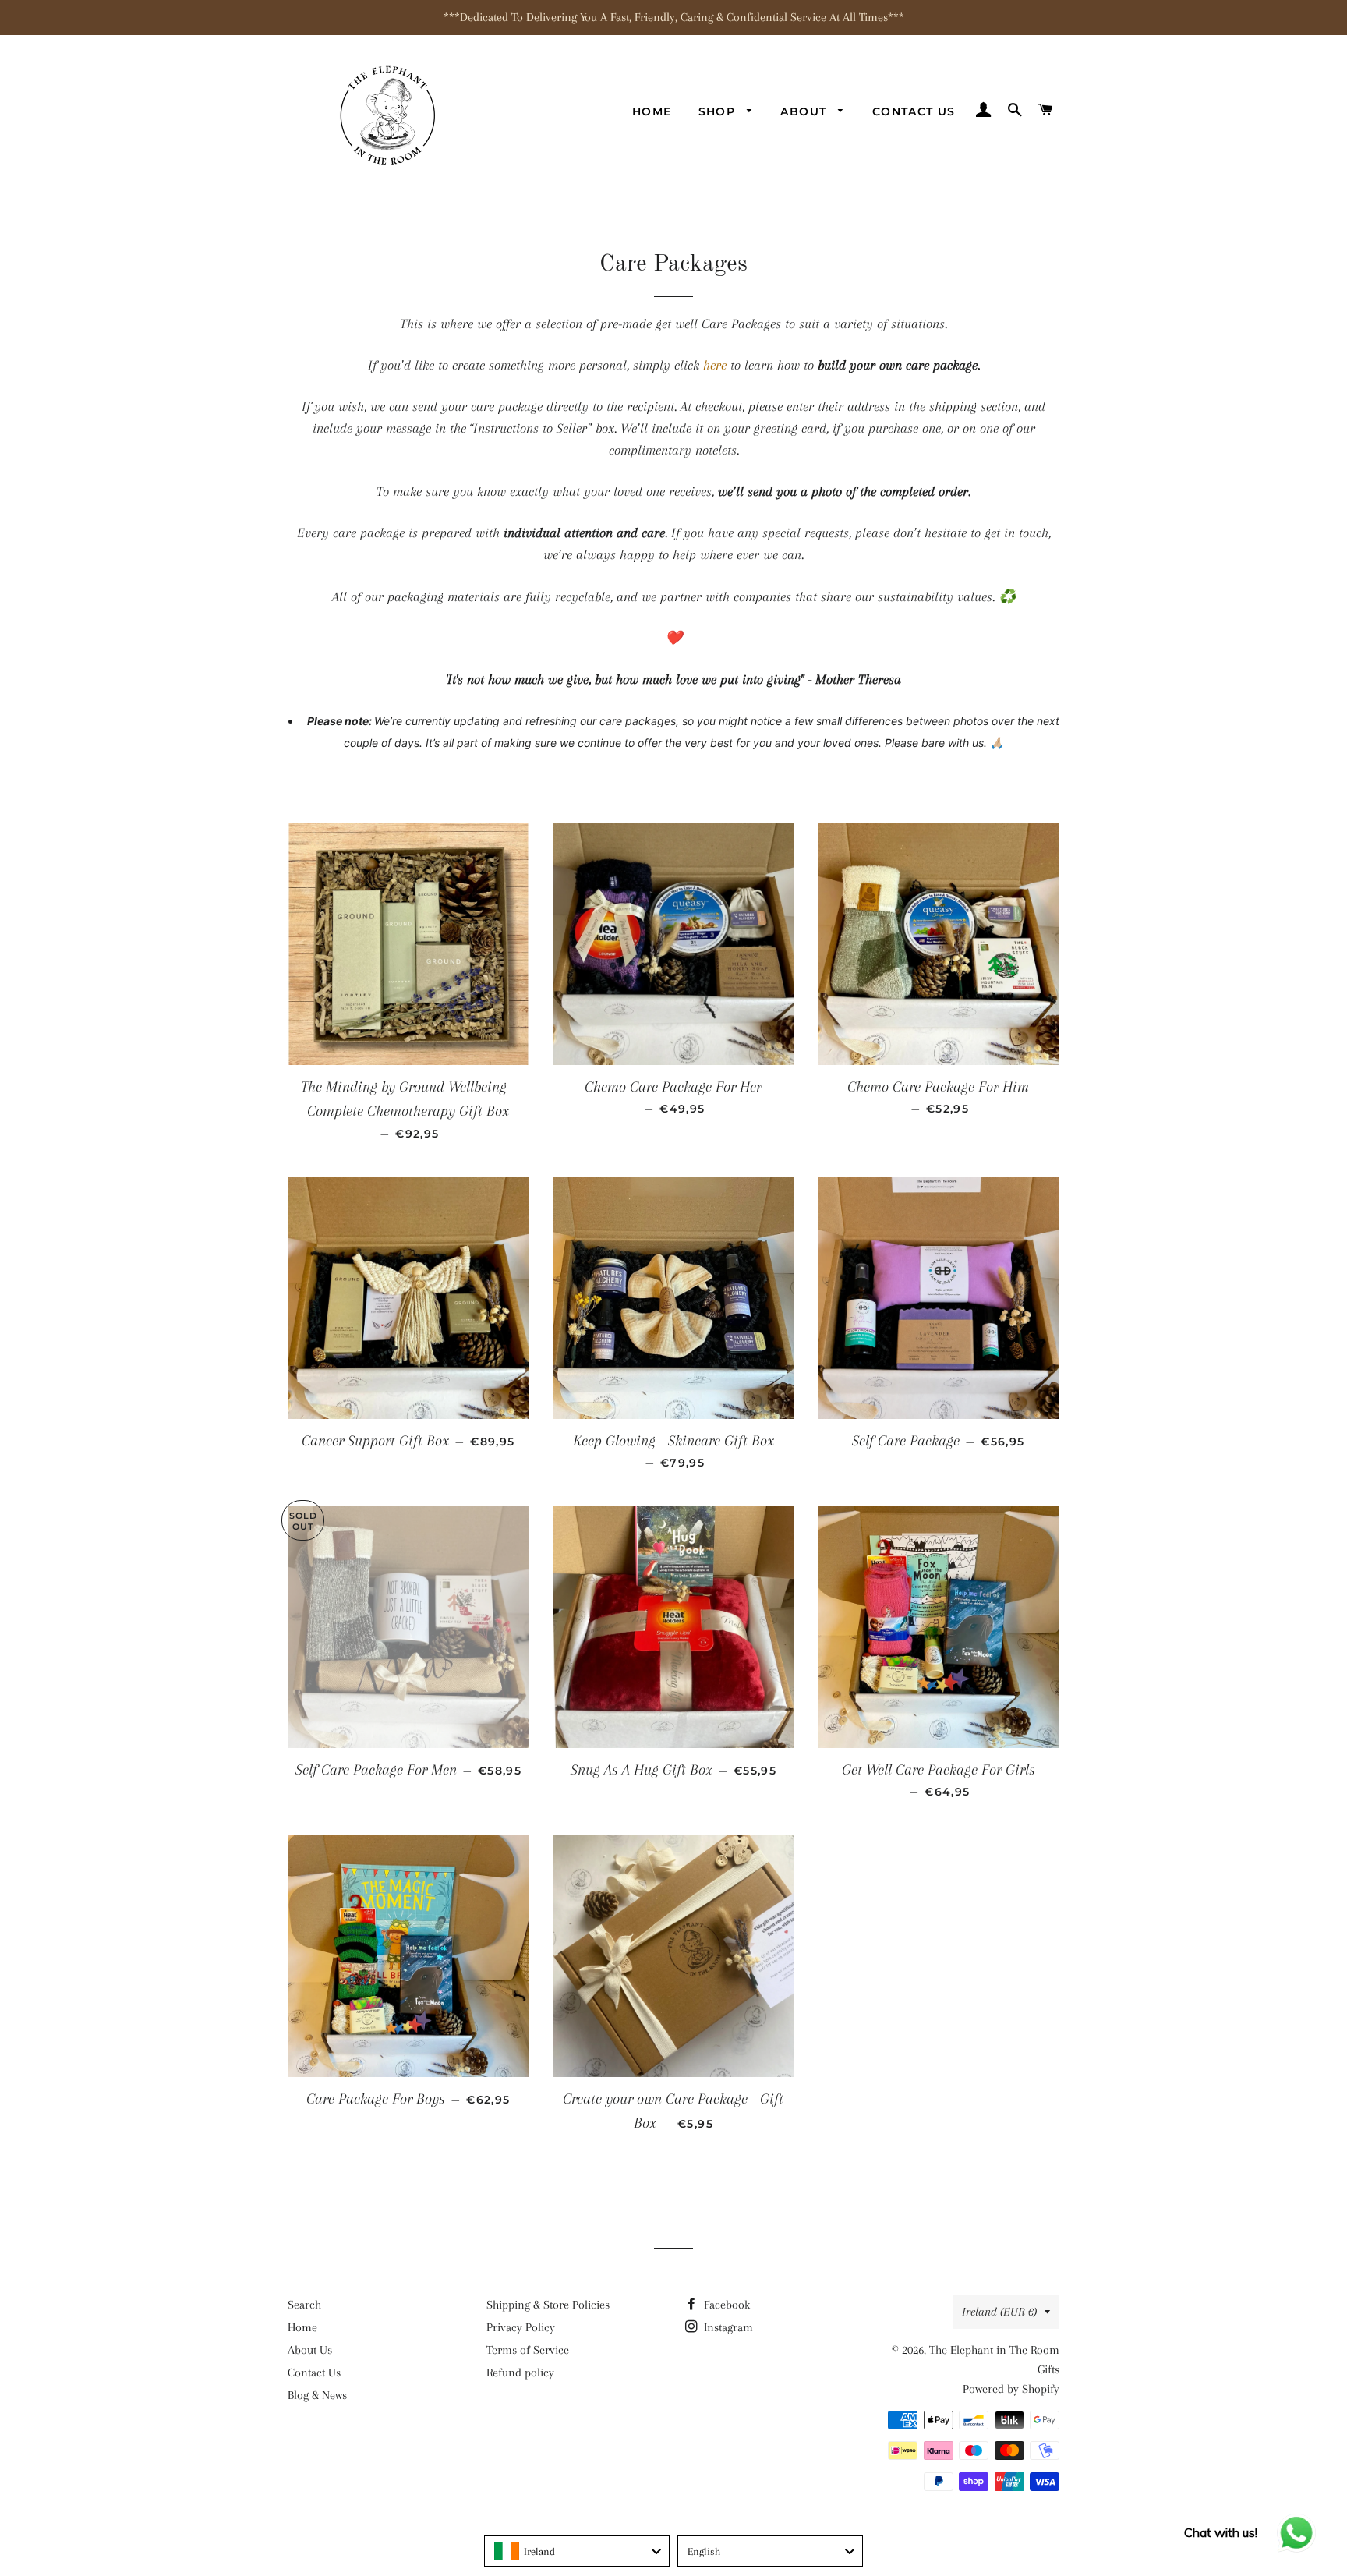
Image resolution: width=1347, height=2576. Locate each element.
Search (304, 2305)
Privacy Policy (521, 2327)
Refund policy (520, 2373)
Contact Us (914, 111)
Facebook (725, 2305)
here (715, 365)
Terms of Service (528, 2350)
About (805, 111)
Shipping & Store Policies (548, 2305)
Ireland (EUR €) (999, 2312)
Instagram (727, 2327)
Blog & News (317, 2395)
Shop (719, 111)
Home (652, 111)
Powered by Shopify (1011, 2389)
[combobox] (577, 2551)
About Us (310, 2350)
